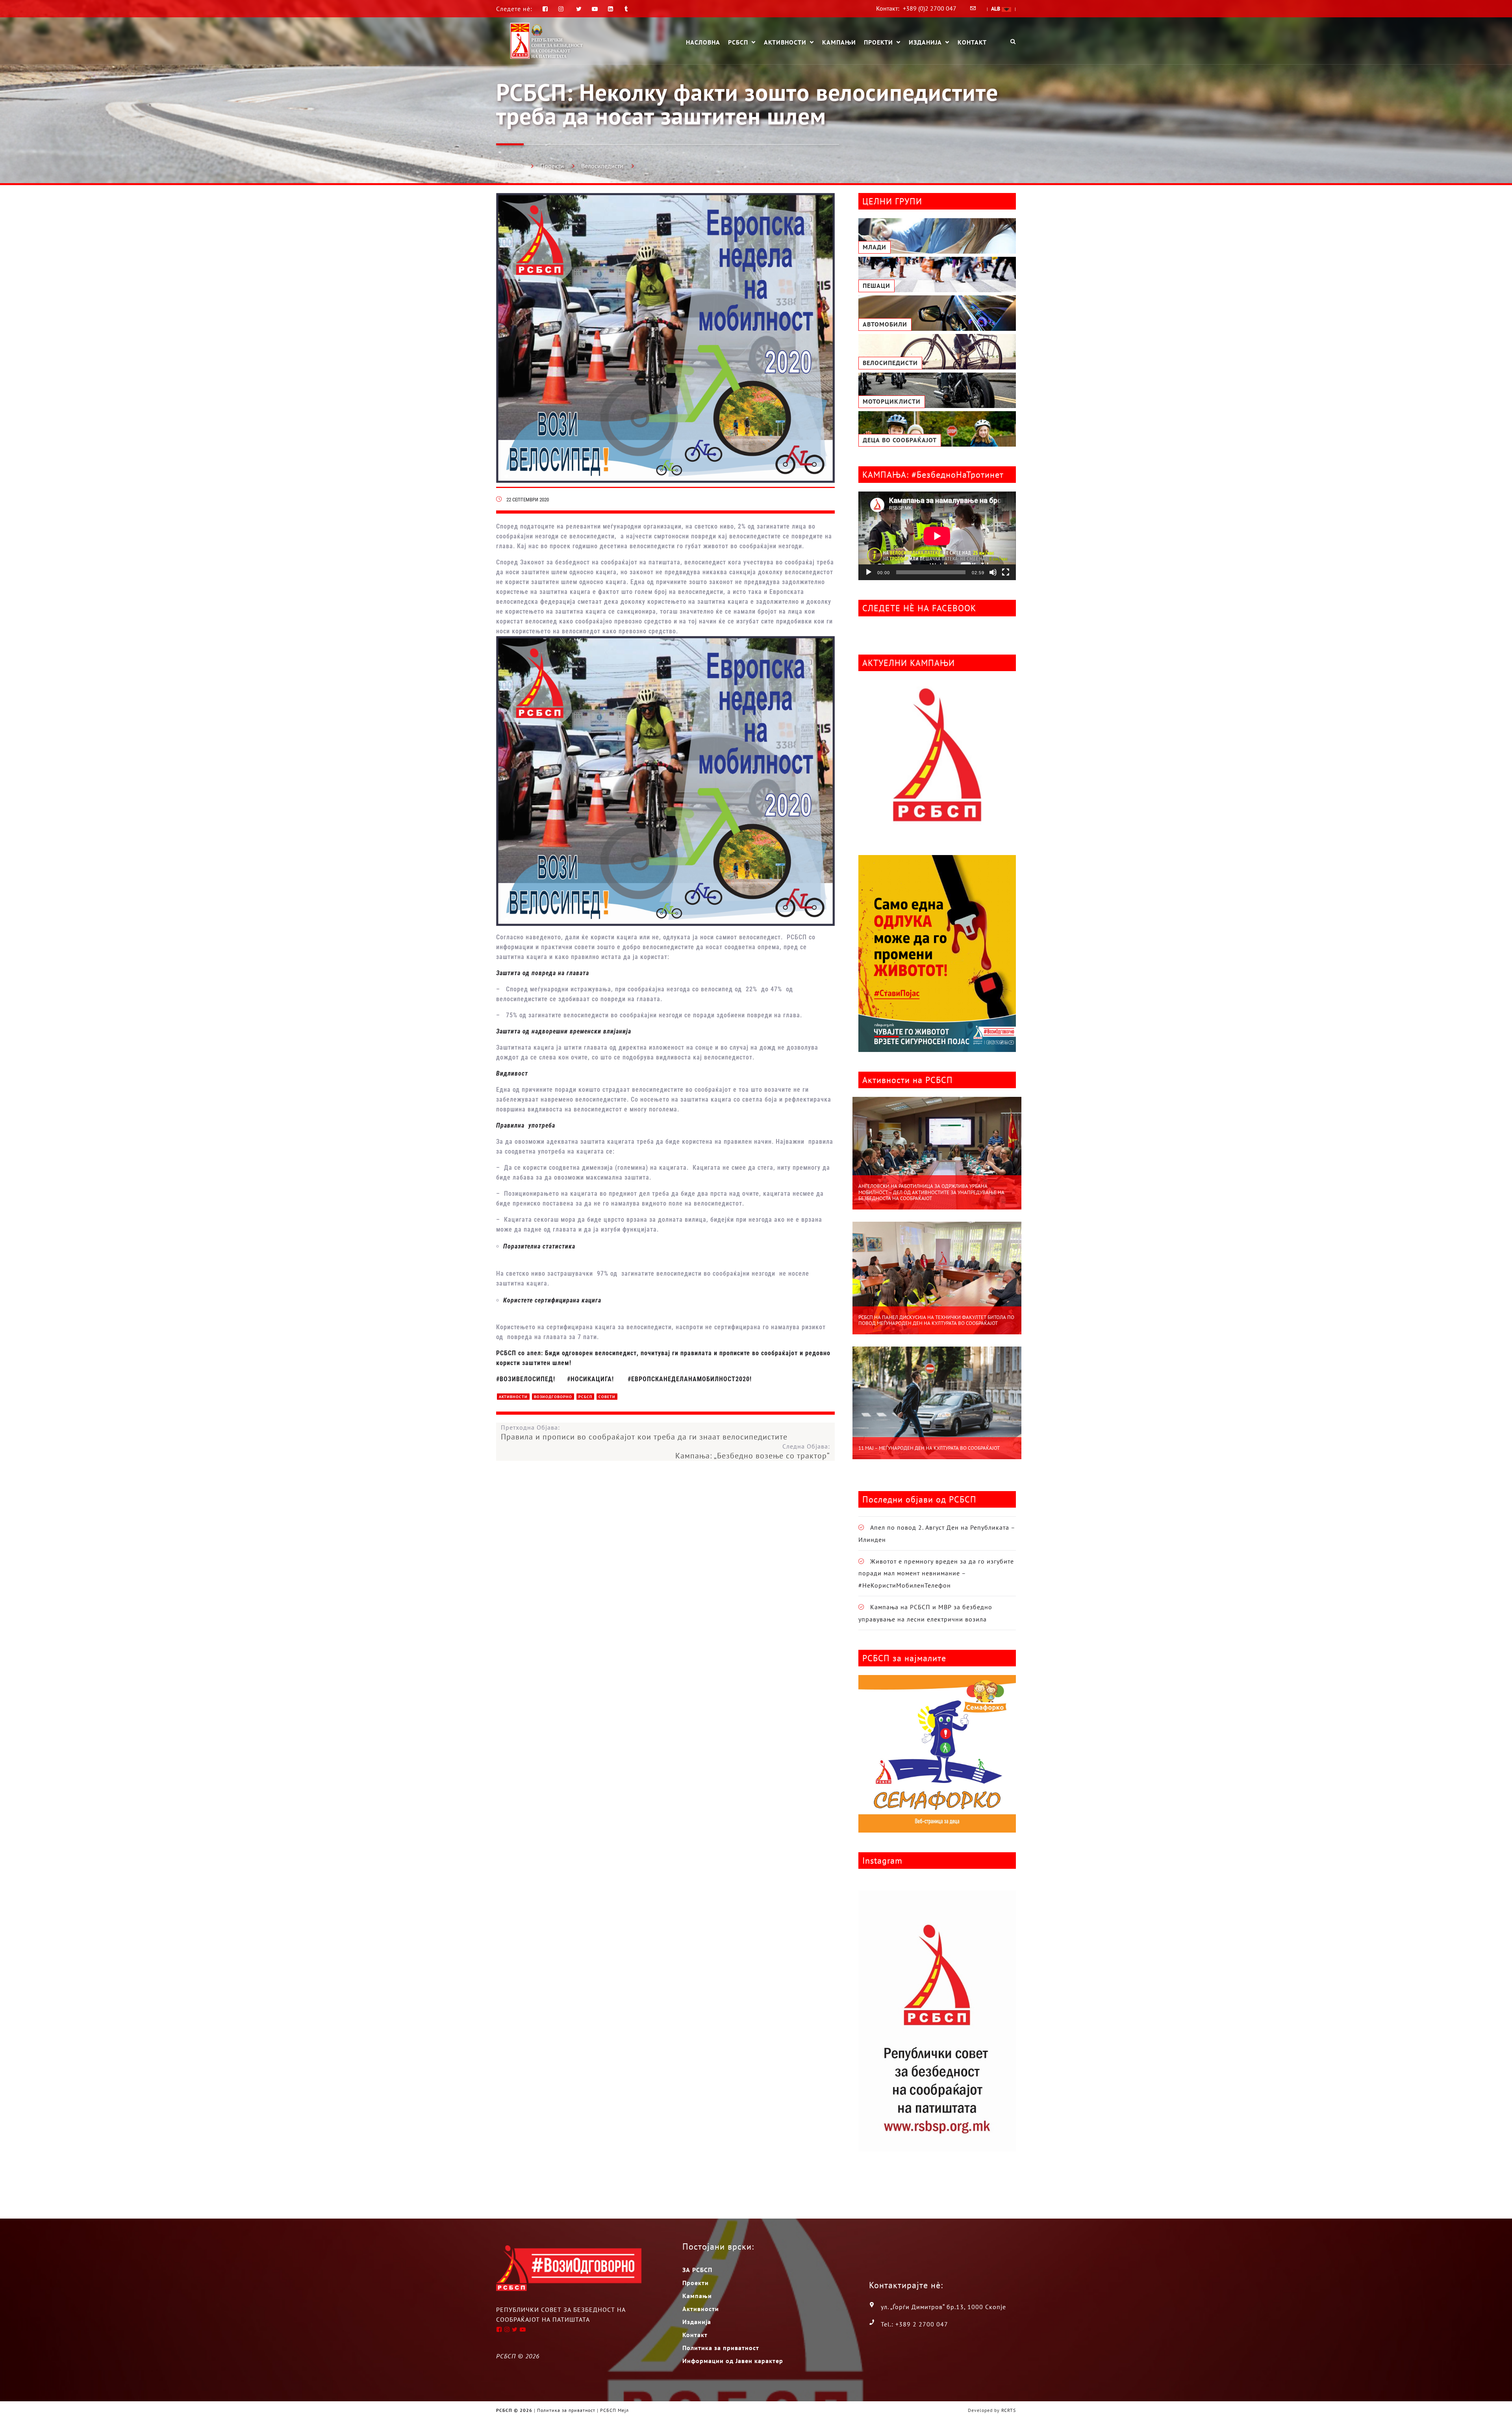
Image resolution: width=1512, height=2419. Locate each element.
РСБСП (738, 43)
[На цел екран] (1006, 572)
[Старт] (869, 572)
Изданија (925, 43)
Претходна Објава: (644, 1432)
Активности (785, 43)
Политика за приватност (721, 2348)
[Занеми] (993, 572)
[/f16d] (562, 9)
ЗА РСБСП (697, 2270)
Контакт (972, 42)
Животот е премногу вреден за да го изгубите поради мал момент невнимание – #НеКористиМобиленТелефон (936, 1573)
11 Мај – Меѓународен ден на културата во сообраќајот (929, 1448)
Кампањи (839, 42)
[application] (937, 536)
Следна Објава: (753, 1451)
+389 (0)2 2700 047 (930, 8)
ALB (996, 9)
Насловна (703, 42)
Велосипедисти (602, 166)
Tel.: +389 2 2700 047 (914, 2324)
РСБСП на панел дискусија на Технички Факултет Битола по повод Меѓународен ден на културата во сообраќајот (936, 1320)
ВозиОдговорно (553, 1397)
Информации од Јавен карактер (733, 2361)
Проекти (878, 43)
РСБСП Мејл (614, 2410)
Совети (607, 1397)
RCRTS (1009, 2410)
